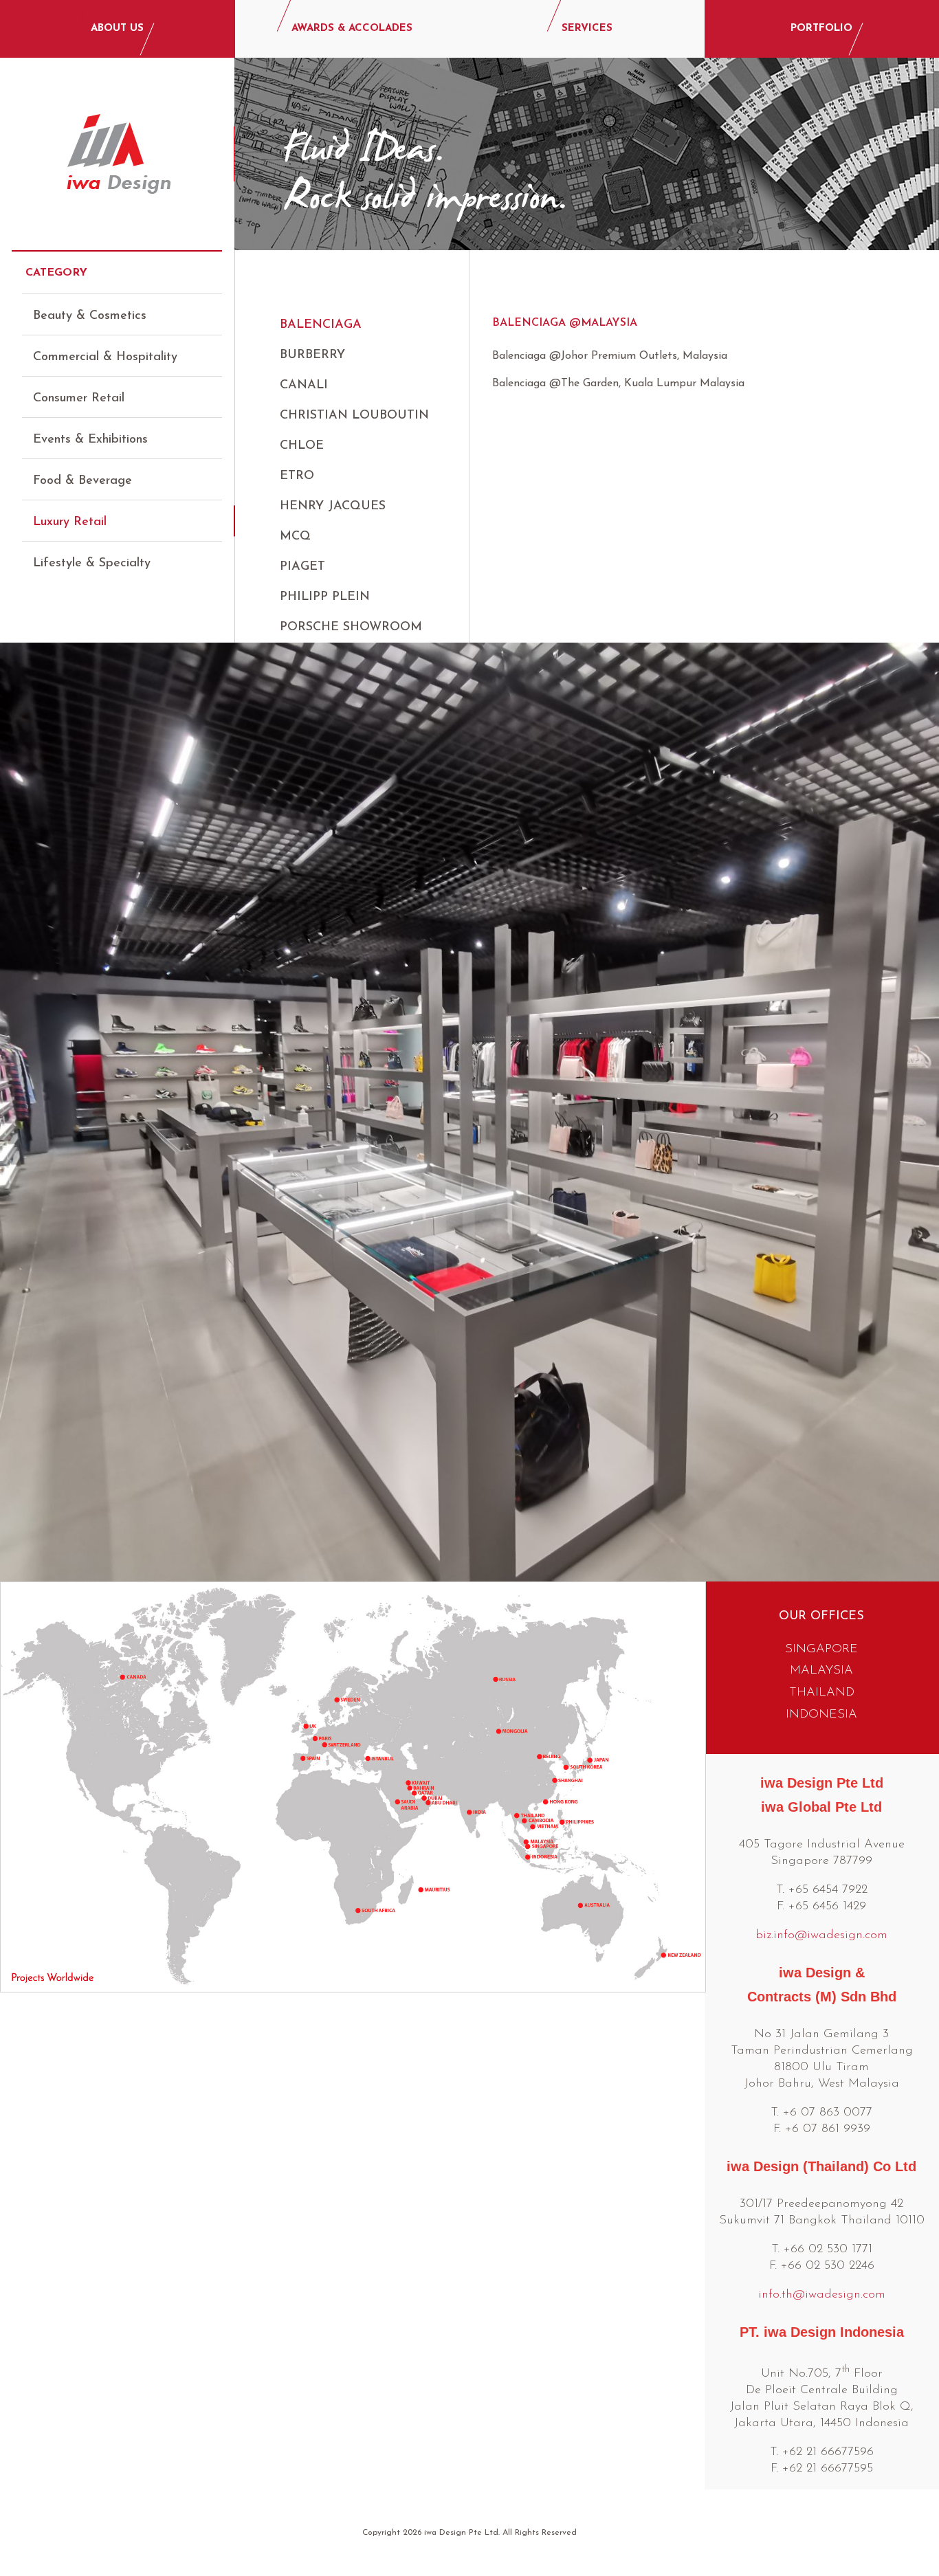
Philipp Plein (325, 597)
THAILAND (822, 1693)
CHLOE (302, 446)
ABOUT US (117, 29)
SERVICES (587, 29)
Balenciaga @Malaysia (565, 323)
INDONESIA (821, 1715)
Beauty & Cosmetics (90, 316)
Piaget (302, 567)
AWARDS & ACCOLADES (352, 29)
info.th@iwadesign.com (822, 2295)
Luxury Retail (70, 522)
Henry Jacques (333, 507)
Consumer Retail (79, 399)
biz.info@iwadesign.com (821, 1935)
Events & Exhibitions (90, 440)
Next (917, 1086)
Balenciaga (321, 325)
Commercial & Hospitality (105, 357)
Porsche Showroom (351, 628)
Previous (22, 1086)
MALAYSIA (821, 1671)
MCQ (295, 537)
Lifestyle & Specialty (92, 564)
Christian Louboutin (354, 416)
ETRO (297, 476)
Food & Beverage (82, 481)
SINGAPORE (821, 1650)
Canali (304, 386)
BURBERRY (312, 355)
